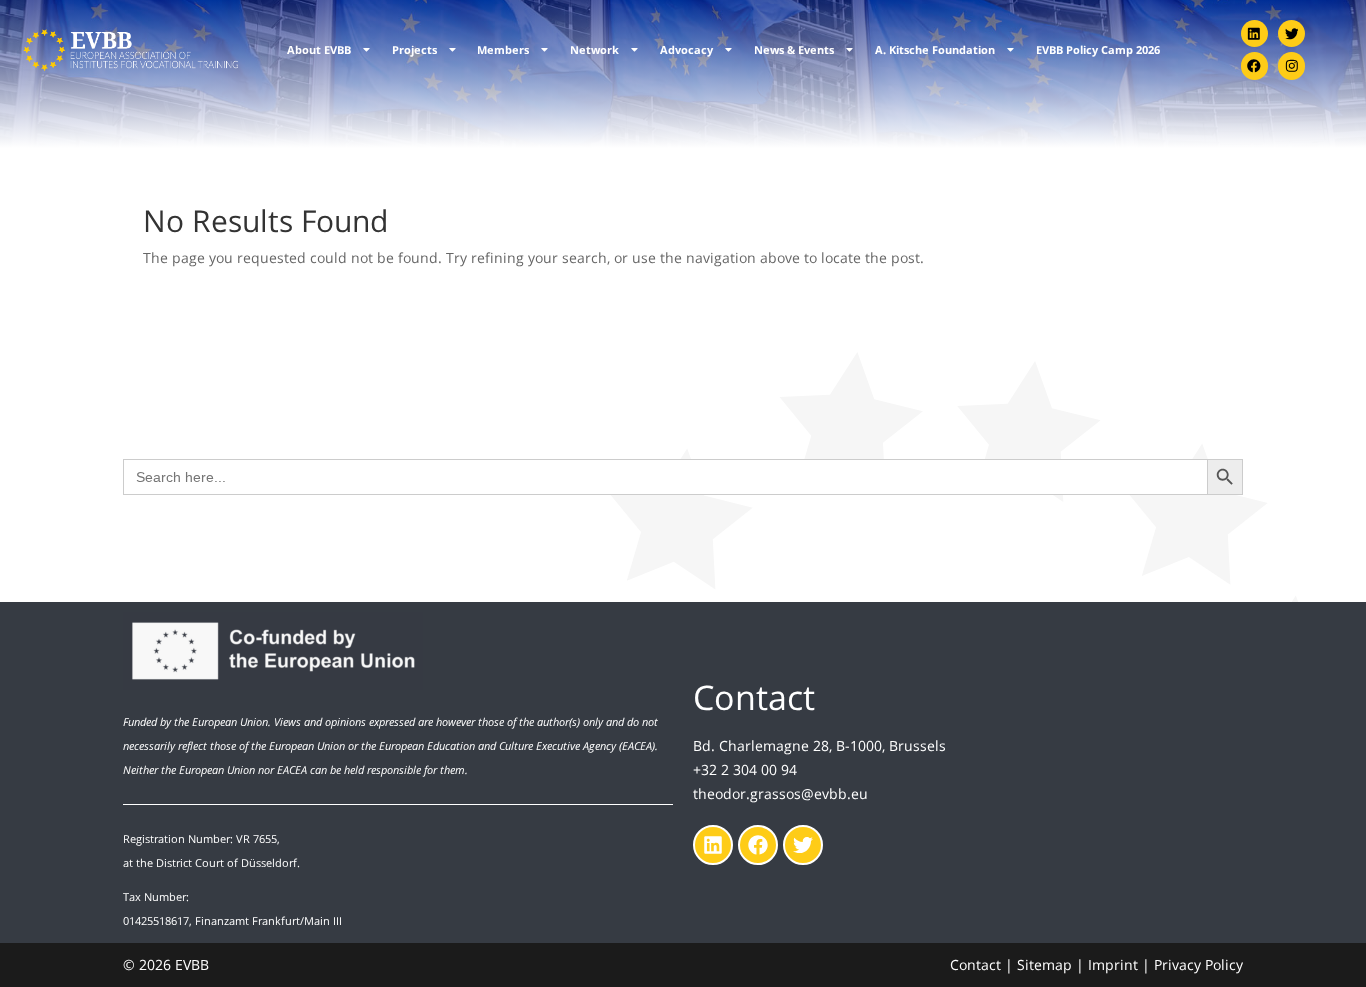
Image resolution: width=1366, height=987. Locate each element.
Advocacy (686, 49)
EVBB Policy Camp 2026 (1098, 49)
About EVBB (319, 49)
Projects (414, 49)
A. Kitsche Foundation (935, 49)
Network (594, 49)
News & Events (794, 49)
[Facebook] (1254, 65)
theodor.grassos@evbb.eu (780, 793)
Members (503, 49)
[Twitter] (1291, 33)
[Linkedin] (1254, 33)
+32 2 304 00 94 (745, 769)
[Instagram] (1291, 65)
